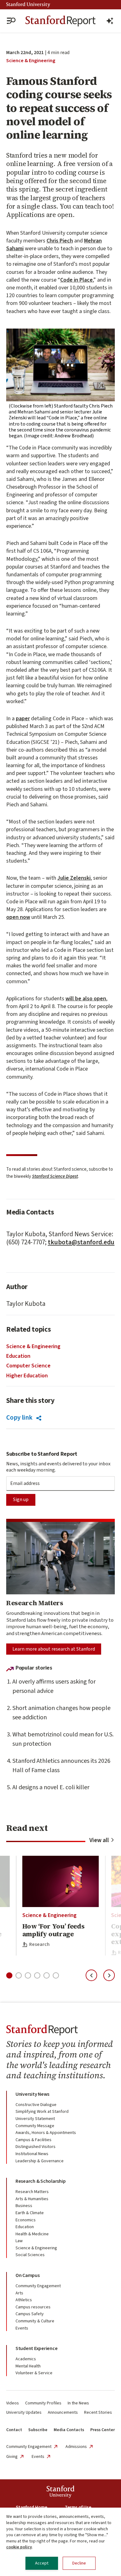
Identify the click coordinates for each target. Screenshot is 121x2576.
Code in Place (76, 280)
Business (24, 2206)
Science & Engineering (31, 61)
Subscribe (38, 2430)
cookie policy (19, 2547)
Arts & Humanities (32, 2199)
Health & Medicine (32, 2234)
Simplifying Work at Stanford (42, 2112)
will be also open (86, 999)
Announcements (63, 2412)
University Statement (35, 2119)
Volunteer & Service (34, 2373)
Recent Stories (98, 2412)
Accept (42, 2563)
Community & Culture (35, 2321)
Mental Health (28, 2366)
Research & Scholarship (40, 2181)
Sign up (21, 1500)
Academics (26, 2359)
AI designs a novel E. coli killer (51, 1787)
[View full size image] (60, 365)
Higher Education (27, 1376)
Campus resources (33, 2307)
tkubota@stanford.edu (81, 1242)
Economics (26, 2220)
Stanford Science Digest (55, 1176)
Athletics (24, 2300)
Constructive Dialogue (36, 2105)
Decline (79, 2563)
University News (32, 2094)
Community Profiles (43, 2403)
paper (23, 719)
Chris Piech (60, 241)
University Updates (24, 2412)
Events (22, 2328)
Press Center (103, 2430)
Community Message (35, 2126)
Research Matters (32, 2192)
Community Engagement (38, 2286)
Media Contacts (69, 2430)
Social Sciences (30, 2255)
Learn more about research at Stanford (54, 1649)
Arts (19, 2293)
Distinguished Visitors (36, 2147)
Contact (14, 2430)
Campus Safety (30, 2314)
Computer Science (28, 1366)
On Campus (28, 2275)
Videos (13, 2403)
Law (19, 2241)
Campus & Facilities (34, 2140)
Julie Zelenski (74, 878)
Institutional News (32, 2154)
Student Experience (36, 2348)
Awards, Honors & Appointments (46, 2133)
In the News (78, 2403)
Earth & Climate (30, 2213)
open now (18, 917)
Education (18, 1356)
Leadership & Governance (40, 2161)
